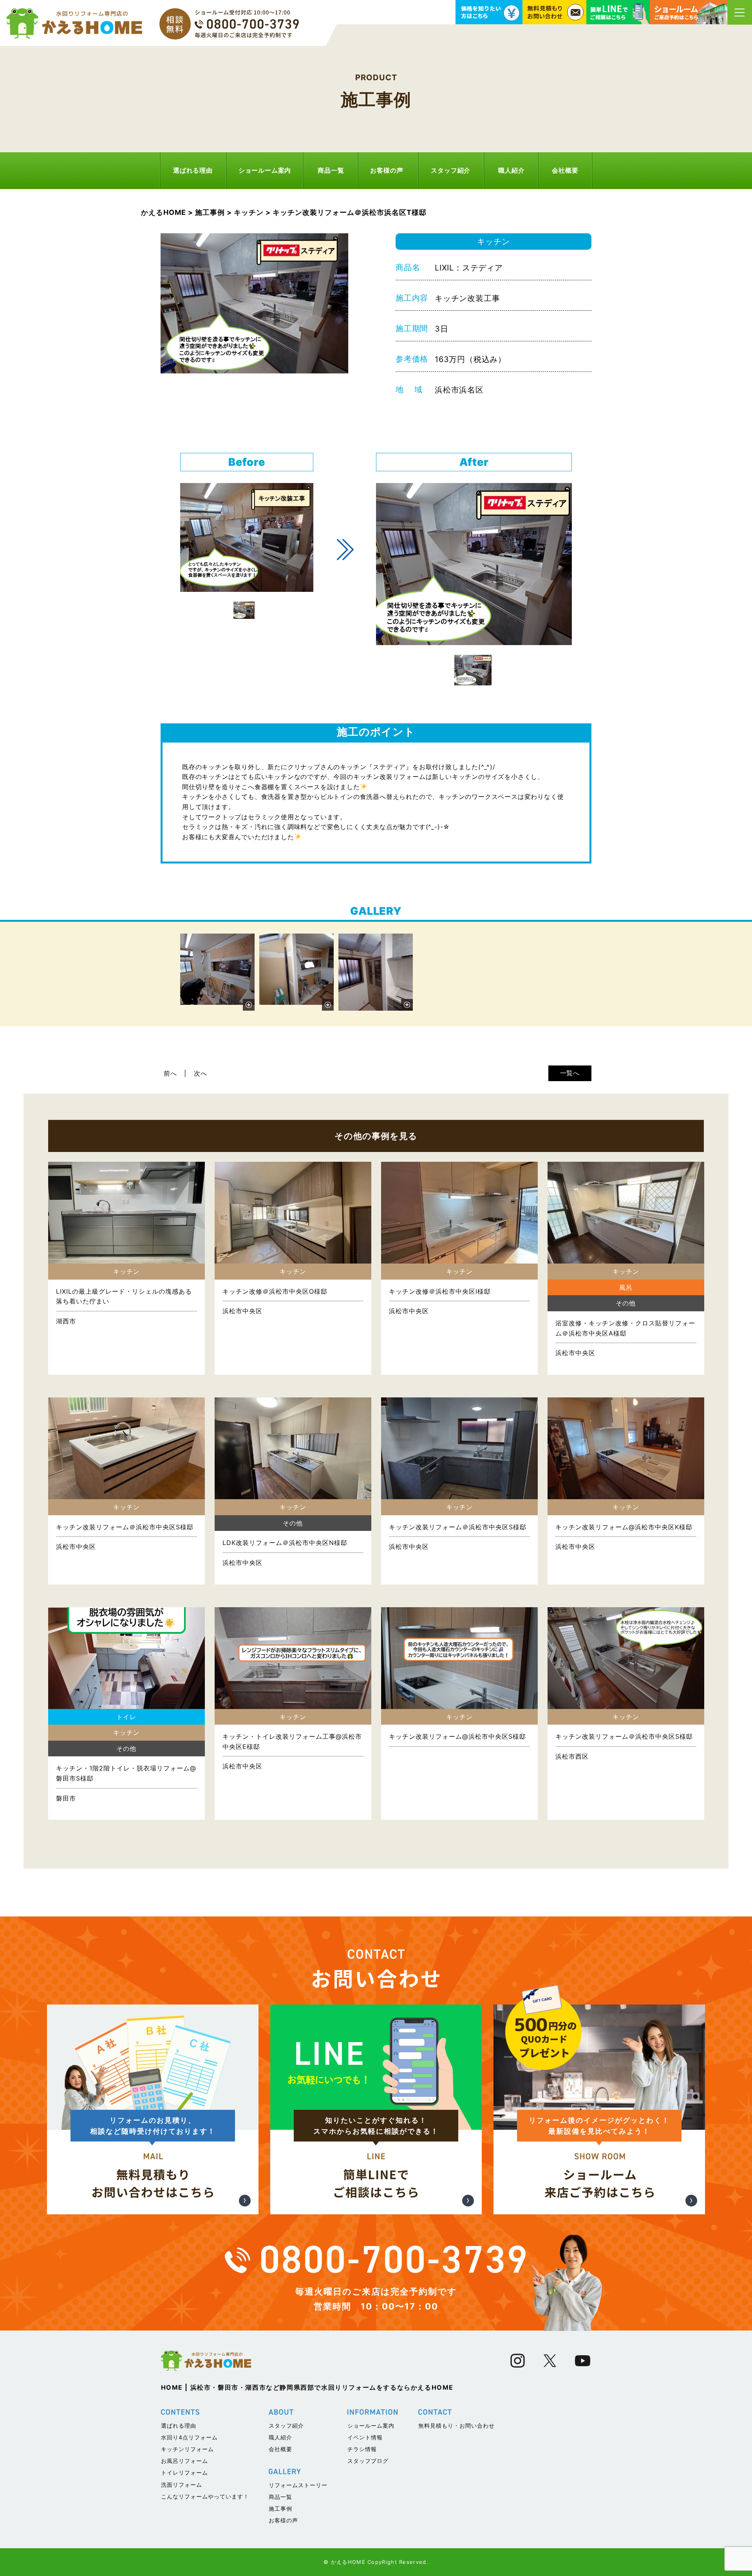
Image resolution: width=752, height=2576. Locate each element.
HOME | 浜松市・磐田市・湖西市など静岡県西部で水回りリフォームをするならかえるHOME (307, 2387)
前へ (170, 1073)
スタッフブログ (368, 2461)
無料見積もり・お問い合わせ (456, 2425)
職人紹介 (511, 170)
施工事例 (280, 2508)
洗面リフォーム (182, 2485)
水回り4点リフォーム (189, 2437)
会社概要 (565, 170)
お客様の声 (387, 170)
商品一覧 (331, 170)
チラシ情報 (362, 2449)
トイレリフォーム (184, 2472)
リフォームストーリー (298, 2485)
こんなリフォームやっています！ (205, 2496)
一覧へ (570, 1073)
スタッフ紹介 (451, 170)
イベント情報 (365, 2437)
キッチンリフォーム (187, 2449)
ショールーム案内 (265, 170)
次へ (201, 1073)
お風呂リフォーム (184, 2461)
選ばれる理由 (193, 170)
